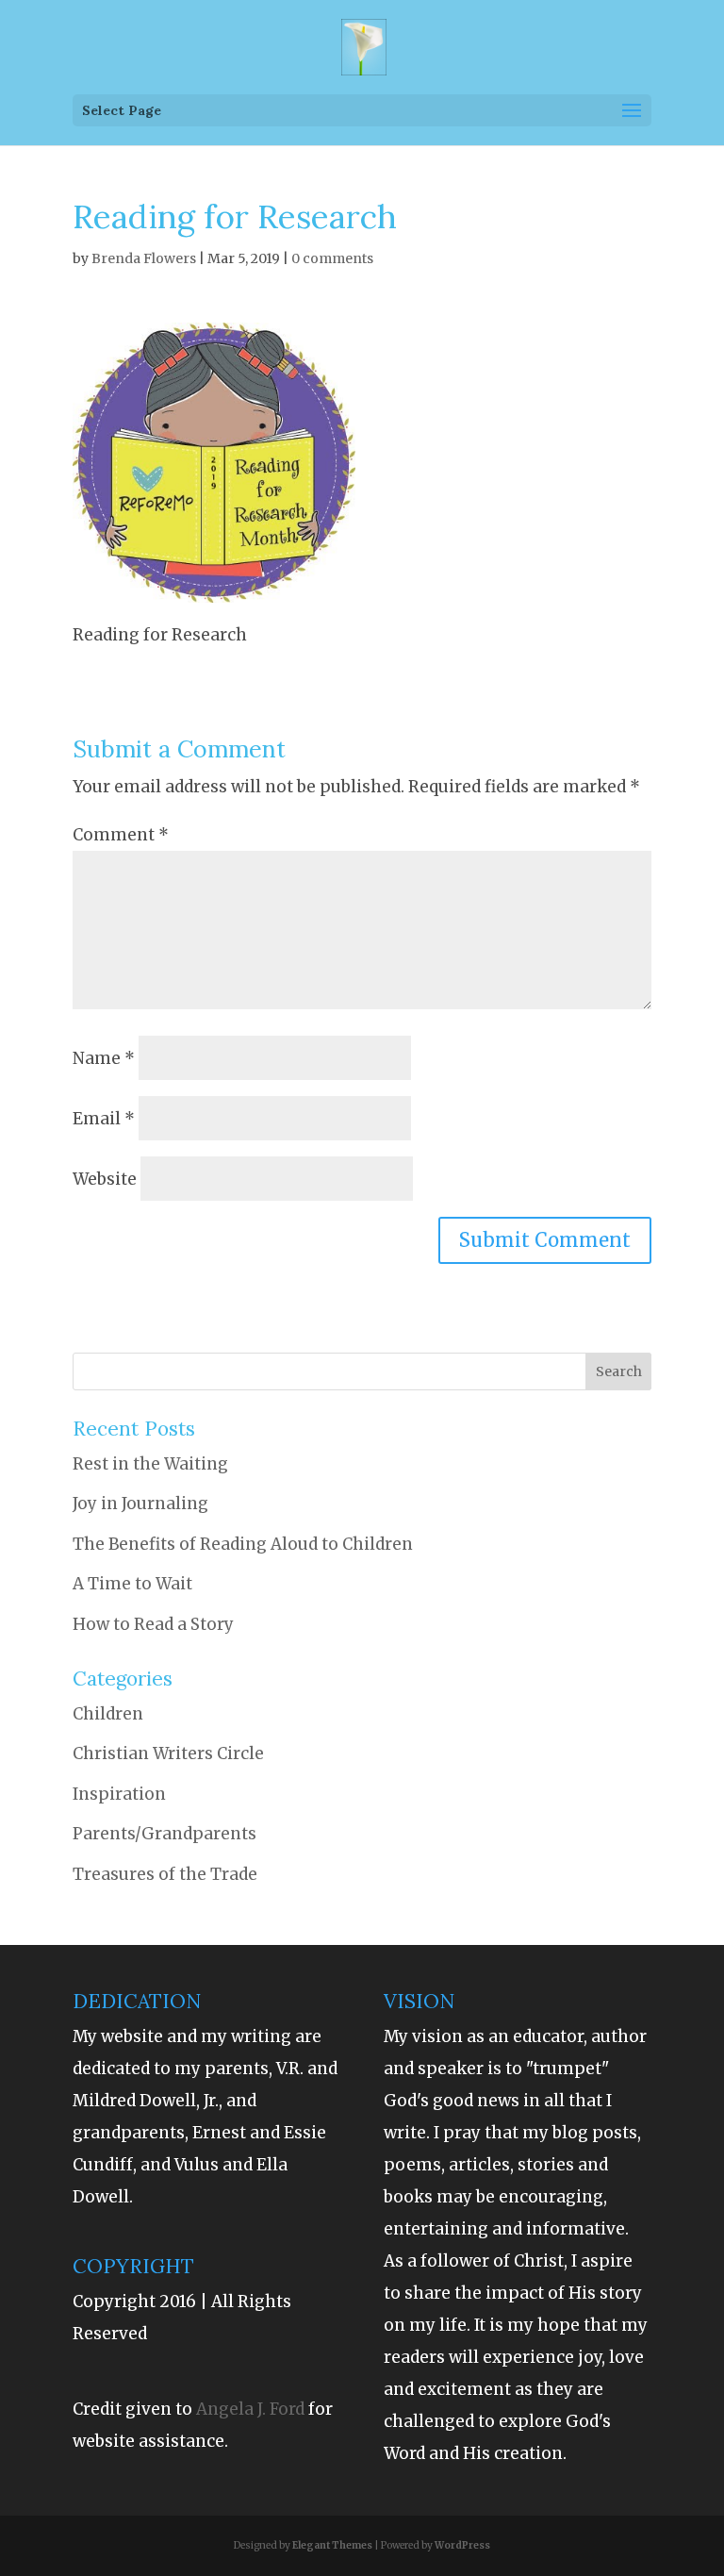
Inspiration (119, 1794)
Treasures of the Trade (165, 1874)
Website (105, 1179)
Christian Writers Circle (168, 1753)
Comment (121, 835)
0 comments (332, 258)
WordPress (462, 2545)
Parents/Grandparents (165, 1834)
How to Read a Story (153, 1624)
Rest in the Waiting (150, 1464)
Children (108, 1714)
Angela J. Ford (252, 2409)
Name (104, 1058)
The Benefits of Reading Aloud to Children (243, 1544)
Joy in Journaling (140, 1504)
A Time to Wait (132, 1584)
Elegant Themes (332, 2545)
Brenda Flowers (144, 258)
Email (104, 1119)
